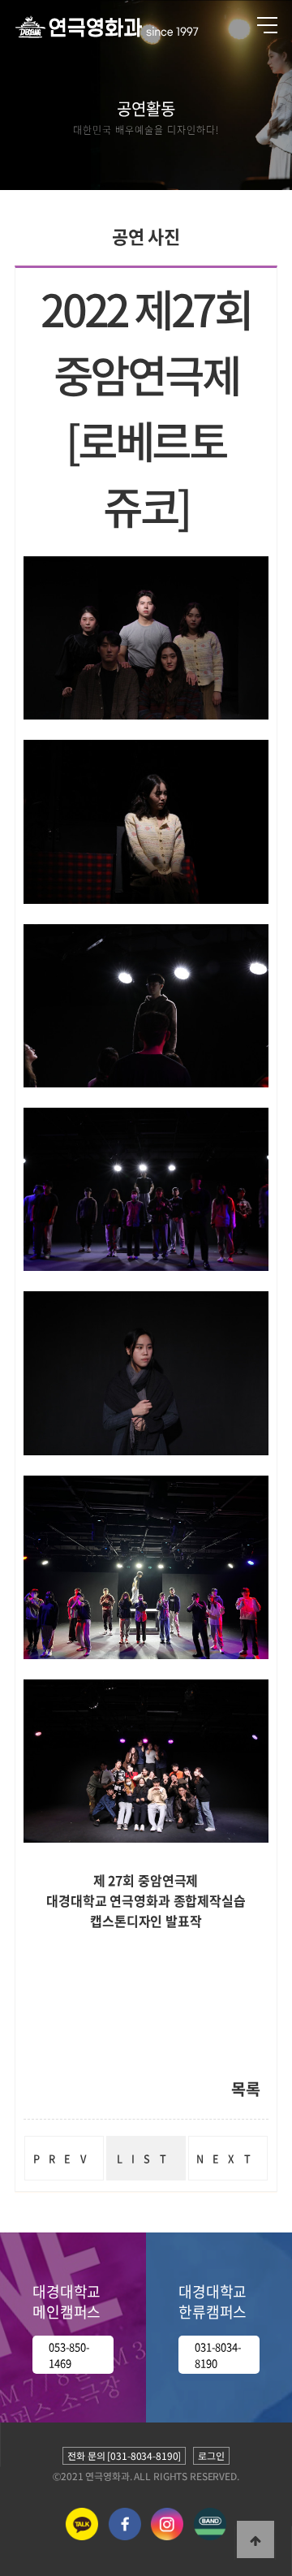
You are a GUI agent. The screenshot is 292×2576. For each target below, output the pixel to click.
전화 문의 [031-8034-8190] (124, 2456)
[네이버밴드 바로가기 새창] (210, 2536)
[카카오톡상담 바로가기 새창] (82, 2536)
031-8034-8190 (218, 2355)
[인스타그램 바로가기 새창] (167, 2536)
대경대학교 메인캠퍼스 (67, 2302)
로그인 (211, 2456)
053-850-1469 (69, 2355)
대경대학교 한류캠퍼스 (213, 2302)
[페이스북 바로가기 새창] (125, 2536)
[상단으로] (255, 2539)
